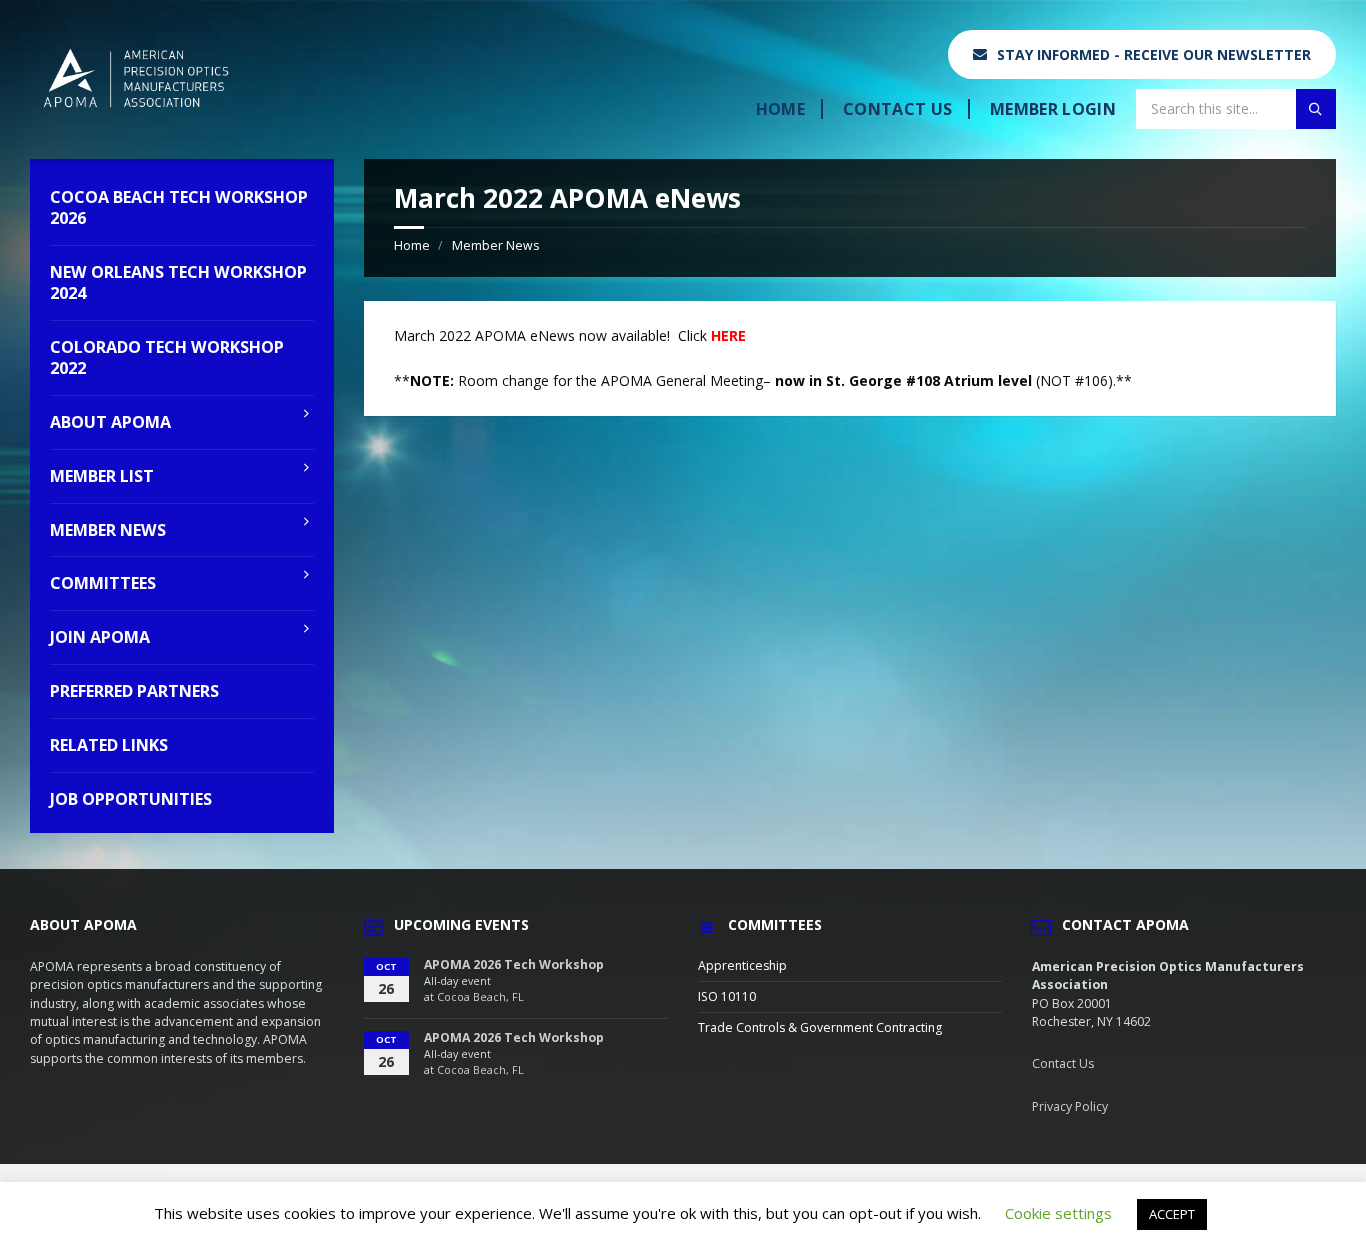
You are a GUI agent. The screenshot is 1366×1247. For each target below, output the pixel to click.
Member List (102, 476)
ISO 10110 (727, 996)
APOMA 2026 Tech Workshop (514, 964)
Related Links (109, 745)
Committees (103, 583)
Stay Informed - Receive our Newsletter (1154, 54)
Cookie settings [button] (1058, 1213)
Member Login (1053, 109)
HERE (728, 335)
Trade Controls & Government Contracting (820, 1027)
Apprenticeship (742, 965)
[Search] (1316, 109)
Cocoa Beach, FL (480, 997)
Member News (495, 245)
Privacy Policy (1070, 1106)
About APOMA (110, 422)
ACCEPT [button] (1172, 1214)
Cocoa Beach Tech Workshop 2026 (179, 207)
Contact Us (897, 109)
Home (780, 109)
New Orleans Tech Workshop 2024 (178, 282)
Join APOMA (100, 637)
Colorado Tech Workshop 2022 (167, 357)
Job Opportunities (131, 799)
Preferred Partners (134, 691)
